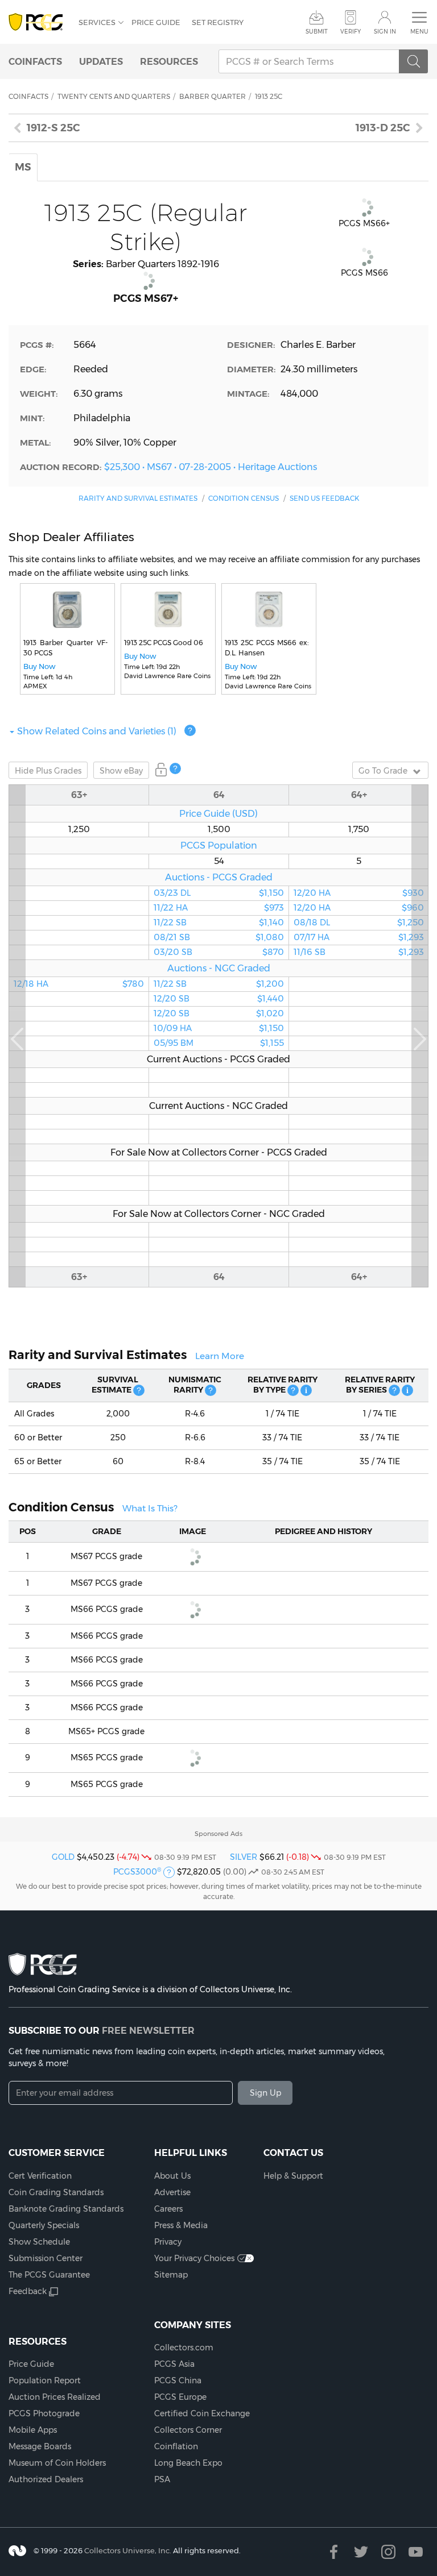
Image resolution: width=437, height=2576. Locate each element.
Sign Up (265, 2093)
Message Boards (40, 2446)
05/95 (219, 1043)
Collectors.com (184, 2348)
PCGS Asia (174, 2364)
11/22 (219, 908)
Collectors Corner (188, 2430)
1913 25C (269, 96)
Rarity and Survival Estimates (138, 498)
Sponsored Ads (218, 1834)
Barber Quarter (213, 96)
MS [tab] (23, 167)
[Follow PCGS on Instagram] (388, 2552)
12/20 (219, 999)
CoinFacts (35, 61)
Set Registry (218, 22)
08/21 (219, 937)
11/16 (359, 952)
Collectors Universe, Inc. (128, 2550)
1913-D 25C (383, 128)
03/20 (219, 952)
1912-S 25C (53, 128)
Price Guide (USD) (218, 813)
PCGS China (178, 2380)
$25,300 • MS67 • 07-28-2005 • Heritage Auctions (211, 467)
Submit (317, 32)
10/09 (219, 1028)
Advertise (172, 2192)
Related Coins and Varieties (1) (97, 731)
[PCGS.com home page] (38, 22)
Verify (351, 32)
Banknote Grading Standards (66, 2209)
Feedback (28, 2291)
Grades (48, 771)
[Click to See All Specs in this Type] (306, 1390)
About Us (172, 2176)
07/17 (359, 937)
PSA (162, 2479)
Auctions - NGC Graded (219, 968)
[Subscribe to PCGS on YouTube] (416, 2552)
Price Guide (156, 22)
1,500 (219, 829)
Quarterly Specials (44, 2225)
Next (420, 1036)
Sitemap (171, 2275)
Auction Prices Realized (55, 2397)
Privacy (168, 2242)
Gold (63, 1857)
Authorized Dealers (46, 2479)
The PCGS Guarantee (49, 2275)
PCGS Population (219, 845)
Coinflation (176, 2446)
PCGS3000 (137, 1872)
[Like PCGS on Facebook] (334, 2552)
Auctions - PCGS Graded (219, 877)
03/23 (219, 893)
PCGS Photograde (44, 2413)
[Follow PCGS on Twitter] (361, 2552)
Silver (244, 1857)
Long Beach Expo (188, 2463)
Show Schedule (39, 2242)
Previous (17, 1036)
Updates (101, 61)
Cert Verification (40, 2176)
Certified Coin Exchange (202, 2413)
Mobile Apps (33, 2430)
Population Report (45, 2380)
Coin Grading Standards (56, 2192)
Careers (168, 2209)
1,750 (359, 829)
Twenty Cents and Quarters (114, 96)
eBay (121, 771)
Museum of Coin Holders (57, 2463)
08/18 (359, 923)
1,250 (79, 829)
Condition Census (244, 498)
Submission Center (46, 2258)
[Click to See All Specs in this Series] (407, 1390)
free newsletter (148, 2030)
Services (97, 22)
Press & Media (181, 2225)
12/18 (79, 984)
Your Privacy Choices (194, 2258)
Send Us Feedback (324, 498)
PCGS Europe (180, 2397)
